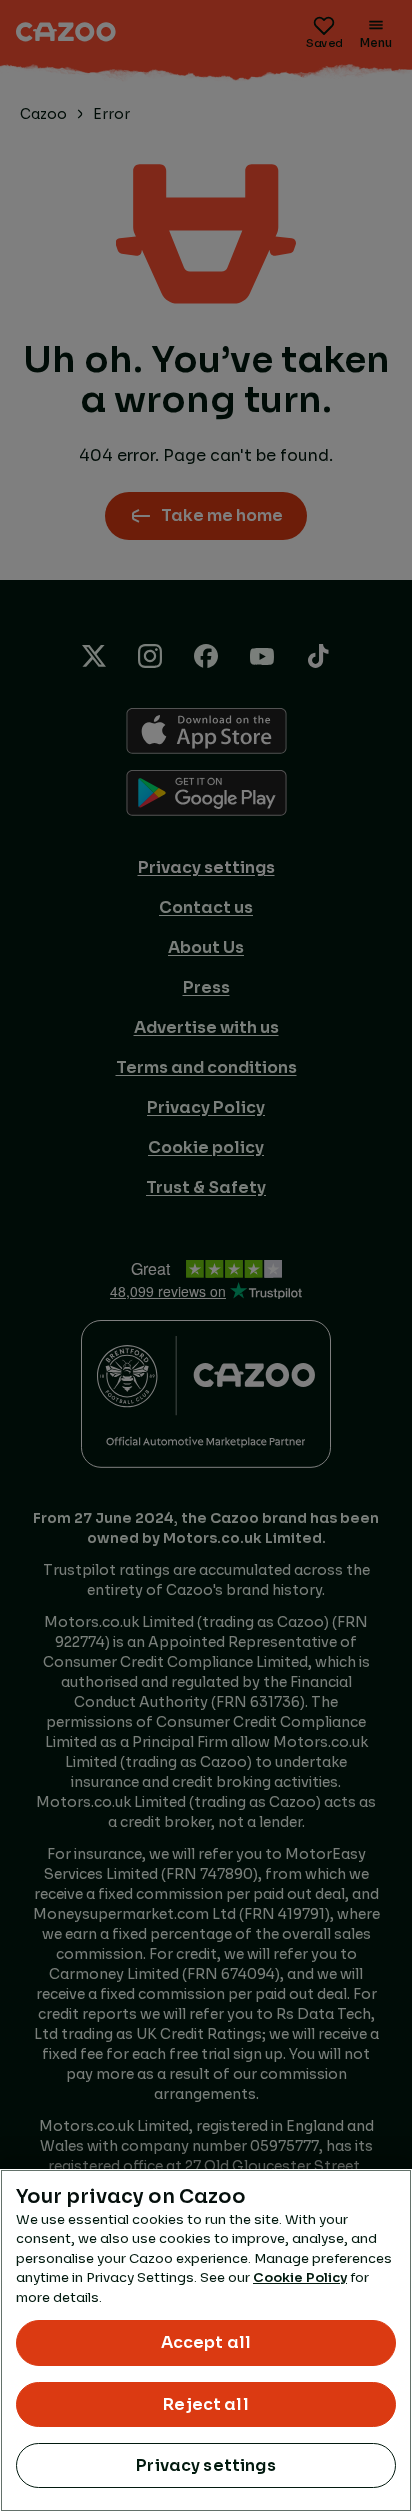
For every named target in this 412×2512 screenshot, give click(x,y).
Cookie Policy (300, 2277)
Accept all (206, 2342)
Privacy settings (206, 2465)
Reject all (206, 2404)
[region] (206, 2340)
